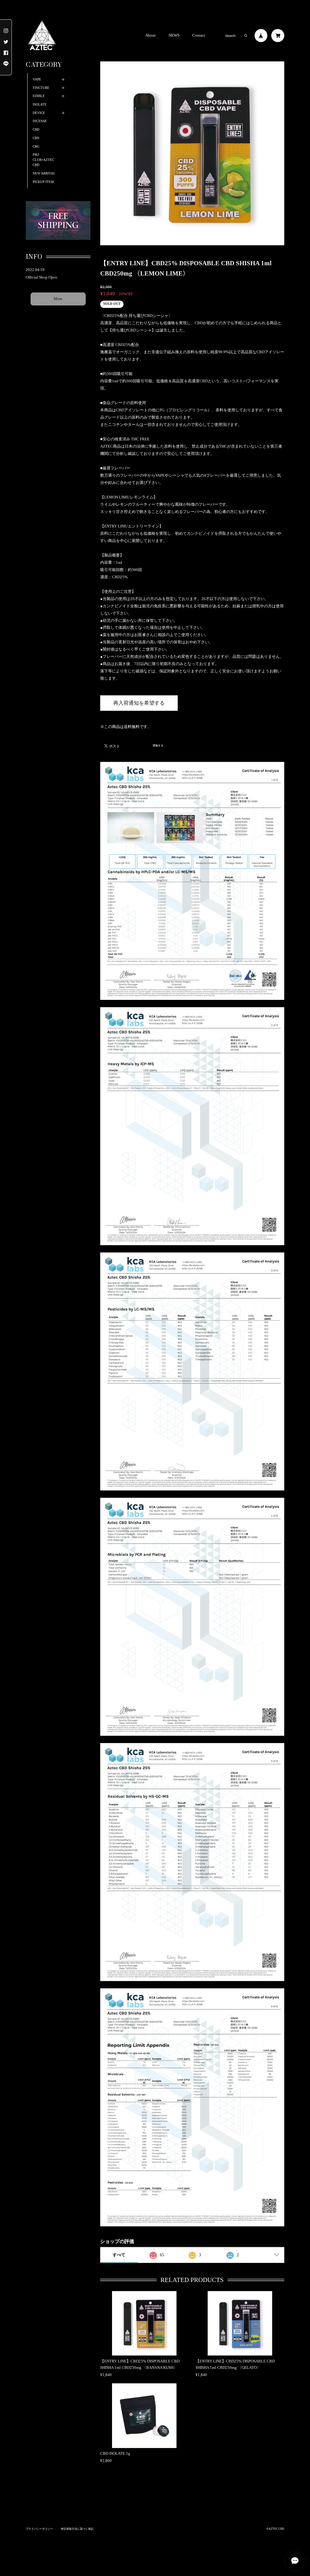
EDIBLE (39, 96)
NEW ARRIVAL (44, 173)
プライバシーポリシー (39, 2529)
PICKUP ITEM (43, 182)
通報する (158, 746)
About (150, 36)
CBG (36, 147)
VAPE (37, 79)
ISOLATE (40, 104)
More (58, 299)
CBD (36, 130)
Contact (199, 36)
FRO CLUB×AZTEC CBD (43, 160)
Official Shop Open (41, 277)
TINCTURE (41, 88)
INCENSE (40, 121)
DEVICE (39, 113)
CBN (36, 138)
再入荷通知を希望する (139, 703)
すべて (119, 2255)
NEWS (174, 36)
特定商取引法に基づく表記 (77, 2529)
